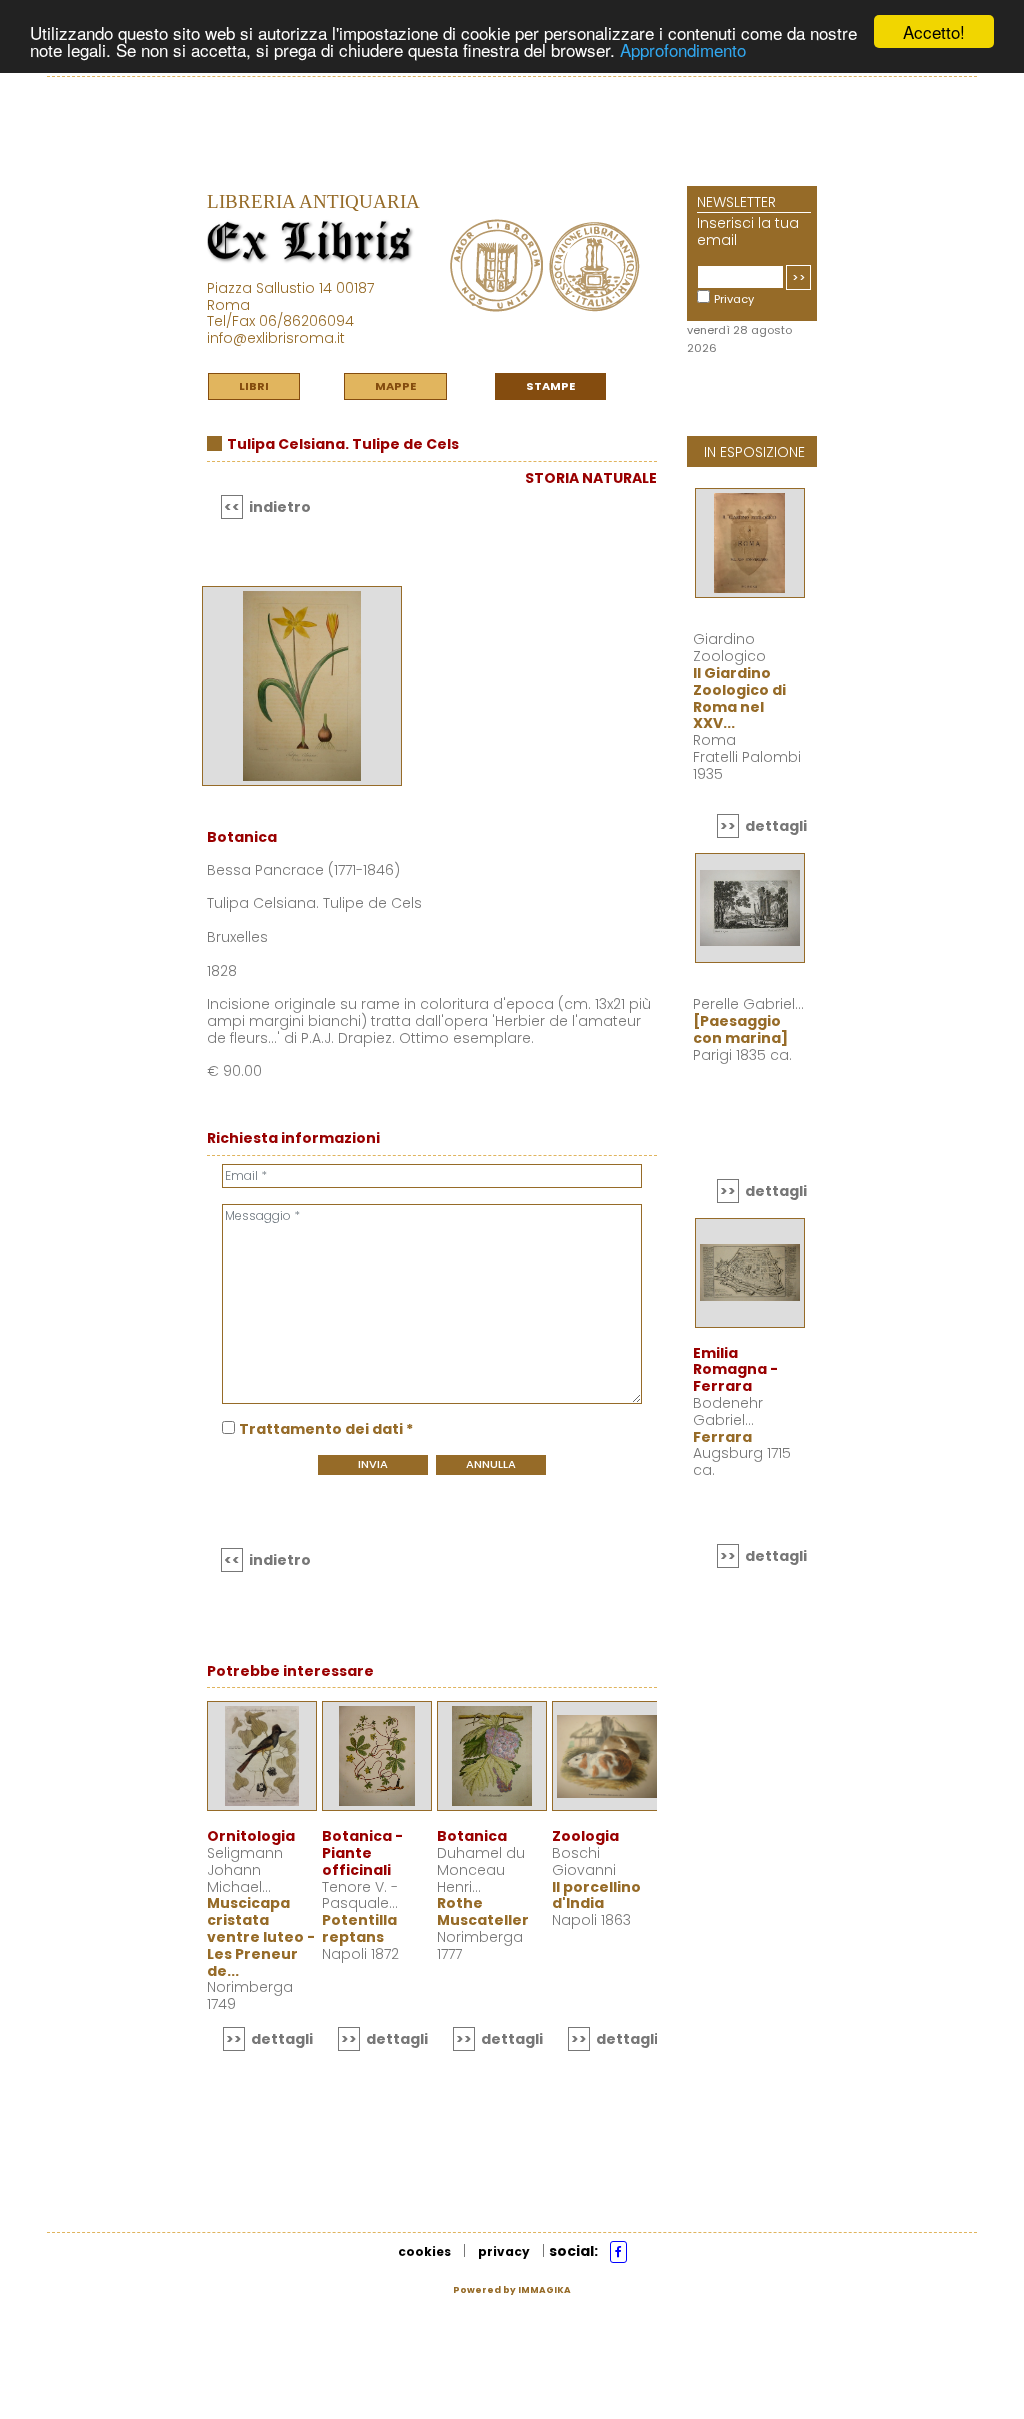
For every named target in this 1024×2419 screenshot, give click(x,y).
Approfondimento (683, 49)
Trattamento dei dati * (326, 1429)
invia (373, 1464)
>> (799, 277)
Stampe (550, 386)
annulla (491, 1464)
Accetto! (934, 31)
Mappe (395, 386)
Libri (254, 386)
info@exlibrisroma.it (276, 338)
